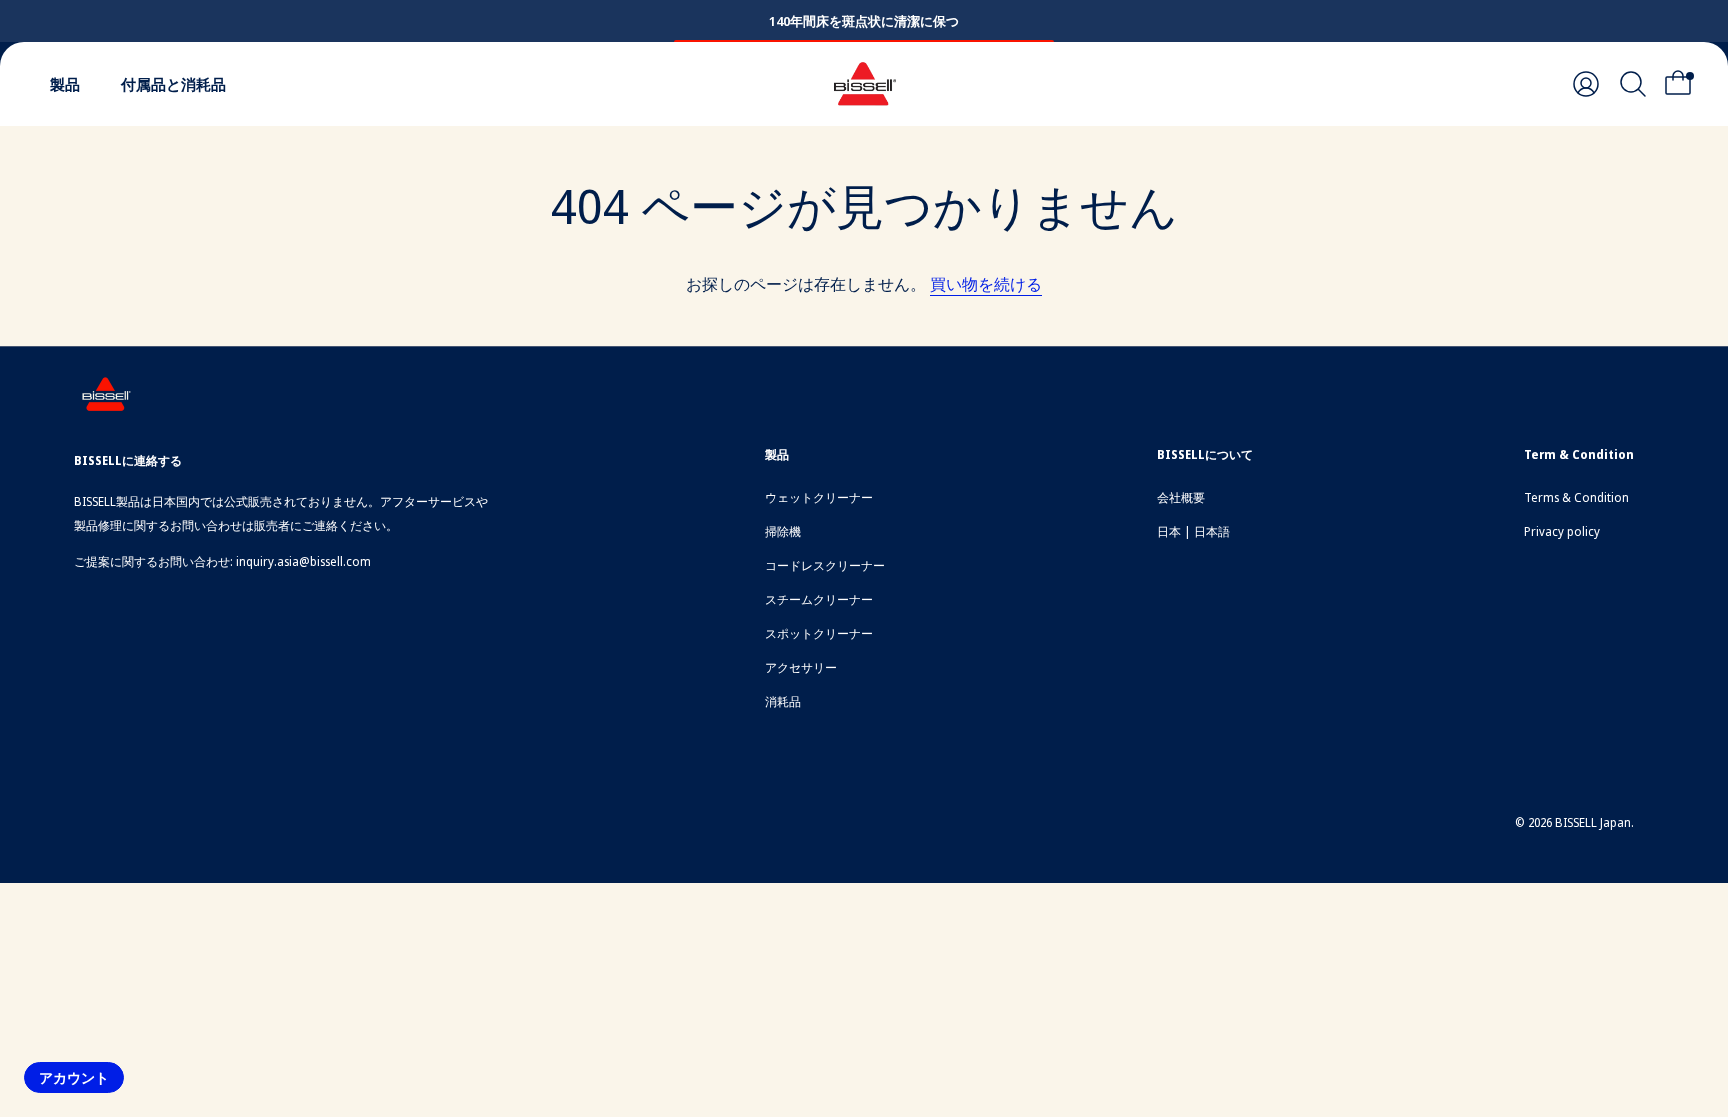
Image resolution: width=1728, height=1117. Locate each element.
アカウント (74, 1077)
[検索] (1633, 84)
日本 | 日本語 (1193, 531)
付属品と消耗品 (173, 84)
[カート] (1684, 84)
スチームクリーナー (819, 599)
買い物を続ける (986, 284)
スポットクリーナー (819, 633)
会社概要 (1181, 497)
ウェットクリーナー (819, 497)
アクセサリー (801, 667)
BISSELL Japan (1593, 822)
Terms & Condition (1576, 497)
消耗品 (783, 701)
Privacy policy (1562, 531)
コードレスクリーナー (825, 565)
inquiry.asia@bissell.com (303, 561)
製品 (65, 84)
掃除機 (783, 531)
